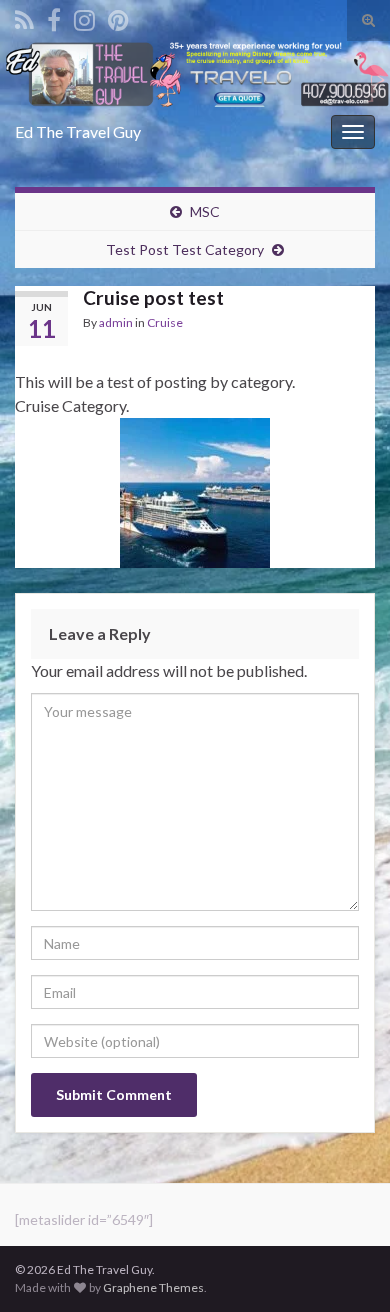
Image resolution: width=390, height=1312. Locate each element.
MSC (205, 211)
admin (116, 322)
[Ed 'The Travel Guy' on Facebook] (54, 16)
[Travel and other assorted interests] (118, 16)
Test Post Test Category (185, 249)
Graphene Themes (153, 1287)
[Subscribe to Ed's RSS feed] (24, 16)
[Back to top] (345, 1267)
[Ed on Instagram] (84, 16)
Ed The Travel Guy (78, 131)
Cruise (165, 322)
